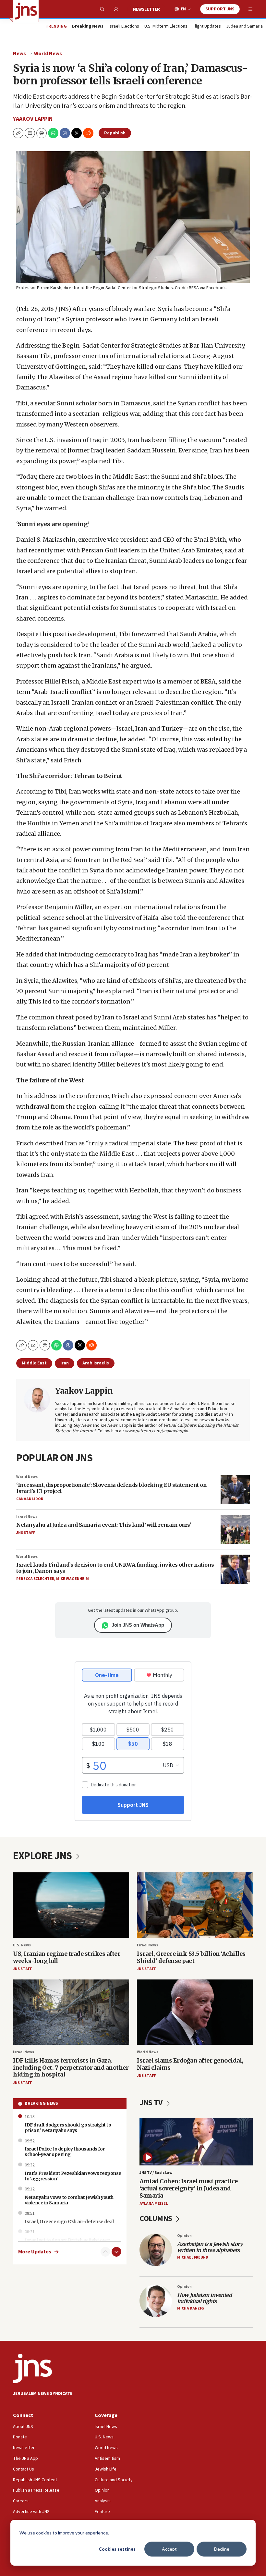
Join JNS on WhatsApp (138, 1625)
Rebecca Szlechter (35, 1579)
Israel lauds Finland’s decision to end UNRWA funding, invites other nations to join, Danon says (115, 1568)
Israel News (27, 1517)
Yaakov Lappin (33, 119)
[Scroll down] (116, 2252)
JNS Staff (26, 1533)
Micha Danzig (191, 2308)
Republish (115, 133)
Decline (222, 2549)
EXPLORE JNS (43, 1856)
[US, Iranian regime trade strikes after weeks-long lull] (71, 1905)
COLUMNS (157, 2219)
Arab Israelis (96, 1363)
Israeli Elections (124, 27)
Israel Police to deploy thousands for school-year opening (65, 2152)
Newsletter (146, 9)
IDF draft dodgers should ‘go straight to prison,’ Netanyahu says (68, 2128)
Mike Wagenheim (73, 1579)
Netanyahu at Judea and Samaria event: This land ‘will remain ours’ (104, 1525)
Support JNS (220, 9)
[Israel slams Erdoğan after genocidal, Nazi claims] (195, 2012)
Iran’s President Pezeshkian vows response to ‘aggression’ (73, 2176)
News (19, 54)
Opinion (184, 2236)
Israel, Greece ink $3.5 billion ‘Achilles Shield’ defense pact (191, 1957)
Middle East (34, 1363)
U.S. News (22, 1945)
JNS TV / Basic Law (156, 2173)
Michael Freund (193, 2257)
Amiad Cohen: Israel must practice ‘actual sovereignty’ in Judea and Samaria (189, 2188)
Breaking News (41, 2103)
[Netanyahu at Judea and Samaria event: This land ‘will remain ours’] (235, 1529)
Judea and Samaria (244, 27)
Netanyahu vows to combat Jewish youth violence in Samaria (69, 2200)
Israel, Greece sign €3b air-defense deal (69, 2222)
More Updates (35, 2252)
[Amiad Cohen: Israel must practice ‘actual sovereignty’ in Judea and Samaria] (196, 2142)
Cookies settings (117, 2549)
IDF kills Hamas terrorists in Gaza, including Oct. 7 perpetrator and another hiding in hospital (71, 2067)
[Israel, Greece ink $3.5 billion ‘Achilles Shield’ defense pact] (195, 1905)
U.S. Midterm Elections (166, 27)
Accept (169, 2549)
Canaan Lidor (30, 1499)
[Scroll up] (105, 2252)
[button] (42, 133)
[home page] (26, 11)
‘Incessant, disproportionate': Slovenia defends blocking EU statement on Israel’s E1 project (111, 1488)
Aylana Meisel (154, 2204)
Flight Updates (207, 27)
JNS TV (152, 2103)
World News (48, 54)
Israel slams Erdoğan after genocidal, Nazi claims (190, 2064)
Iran (65, 1363)
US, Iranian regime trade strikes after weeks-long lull (66, 1957)
